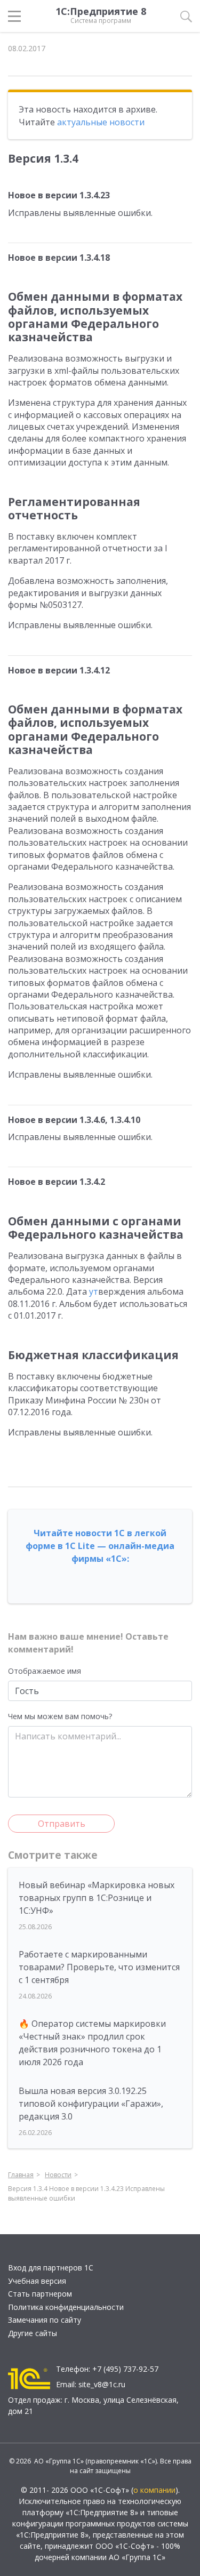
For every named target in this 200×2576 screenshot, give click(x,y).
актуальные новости (101, 122)
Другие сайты (33, 2333)
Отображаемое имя (45, 1671)
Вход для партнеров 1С (51, 2268)
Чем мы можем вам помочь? (60, 1716)
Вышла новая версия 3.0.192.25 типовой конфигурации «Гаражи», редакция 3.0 (91, 2104)
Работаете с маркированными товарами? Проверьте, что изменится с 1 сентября (99, 1967)
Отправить (62, 1824)
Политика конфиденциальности (66, 2307)
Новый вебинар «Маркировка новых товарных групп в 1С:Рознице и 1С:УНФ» (97, 1898)
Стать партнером (40, 2294)
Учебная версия (37, 2281)
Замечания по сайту (45, 2320)
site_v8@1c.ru (102, 2384)
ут (94, 1291)
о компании (154, 2490)
